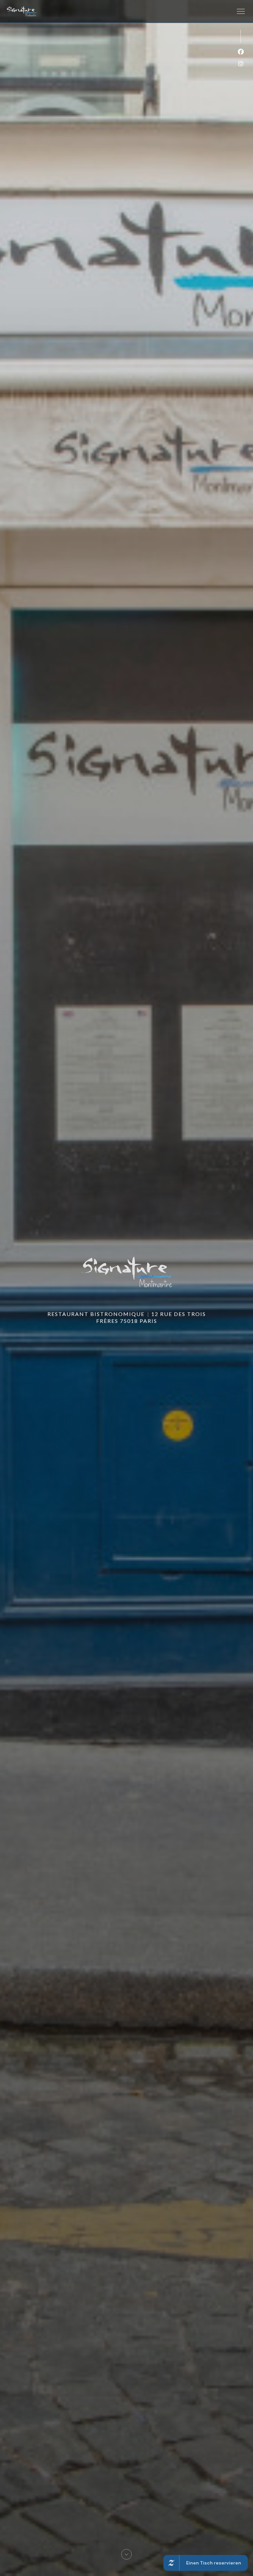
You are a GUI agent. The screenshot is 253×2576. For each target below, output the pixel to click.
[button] (241, 12)
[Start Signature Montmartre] (21, 11)
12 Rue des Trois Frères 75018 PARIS (151, 1317)
